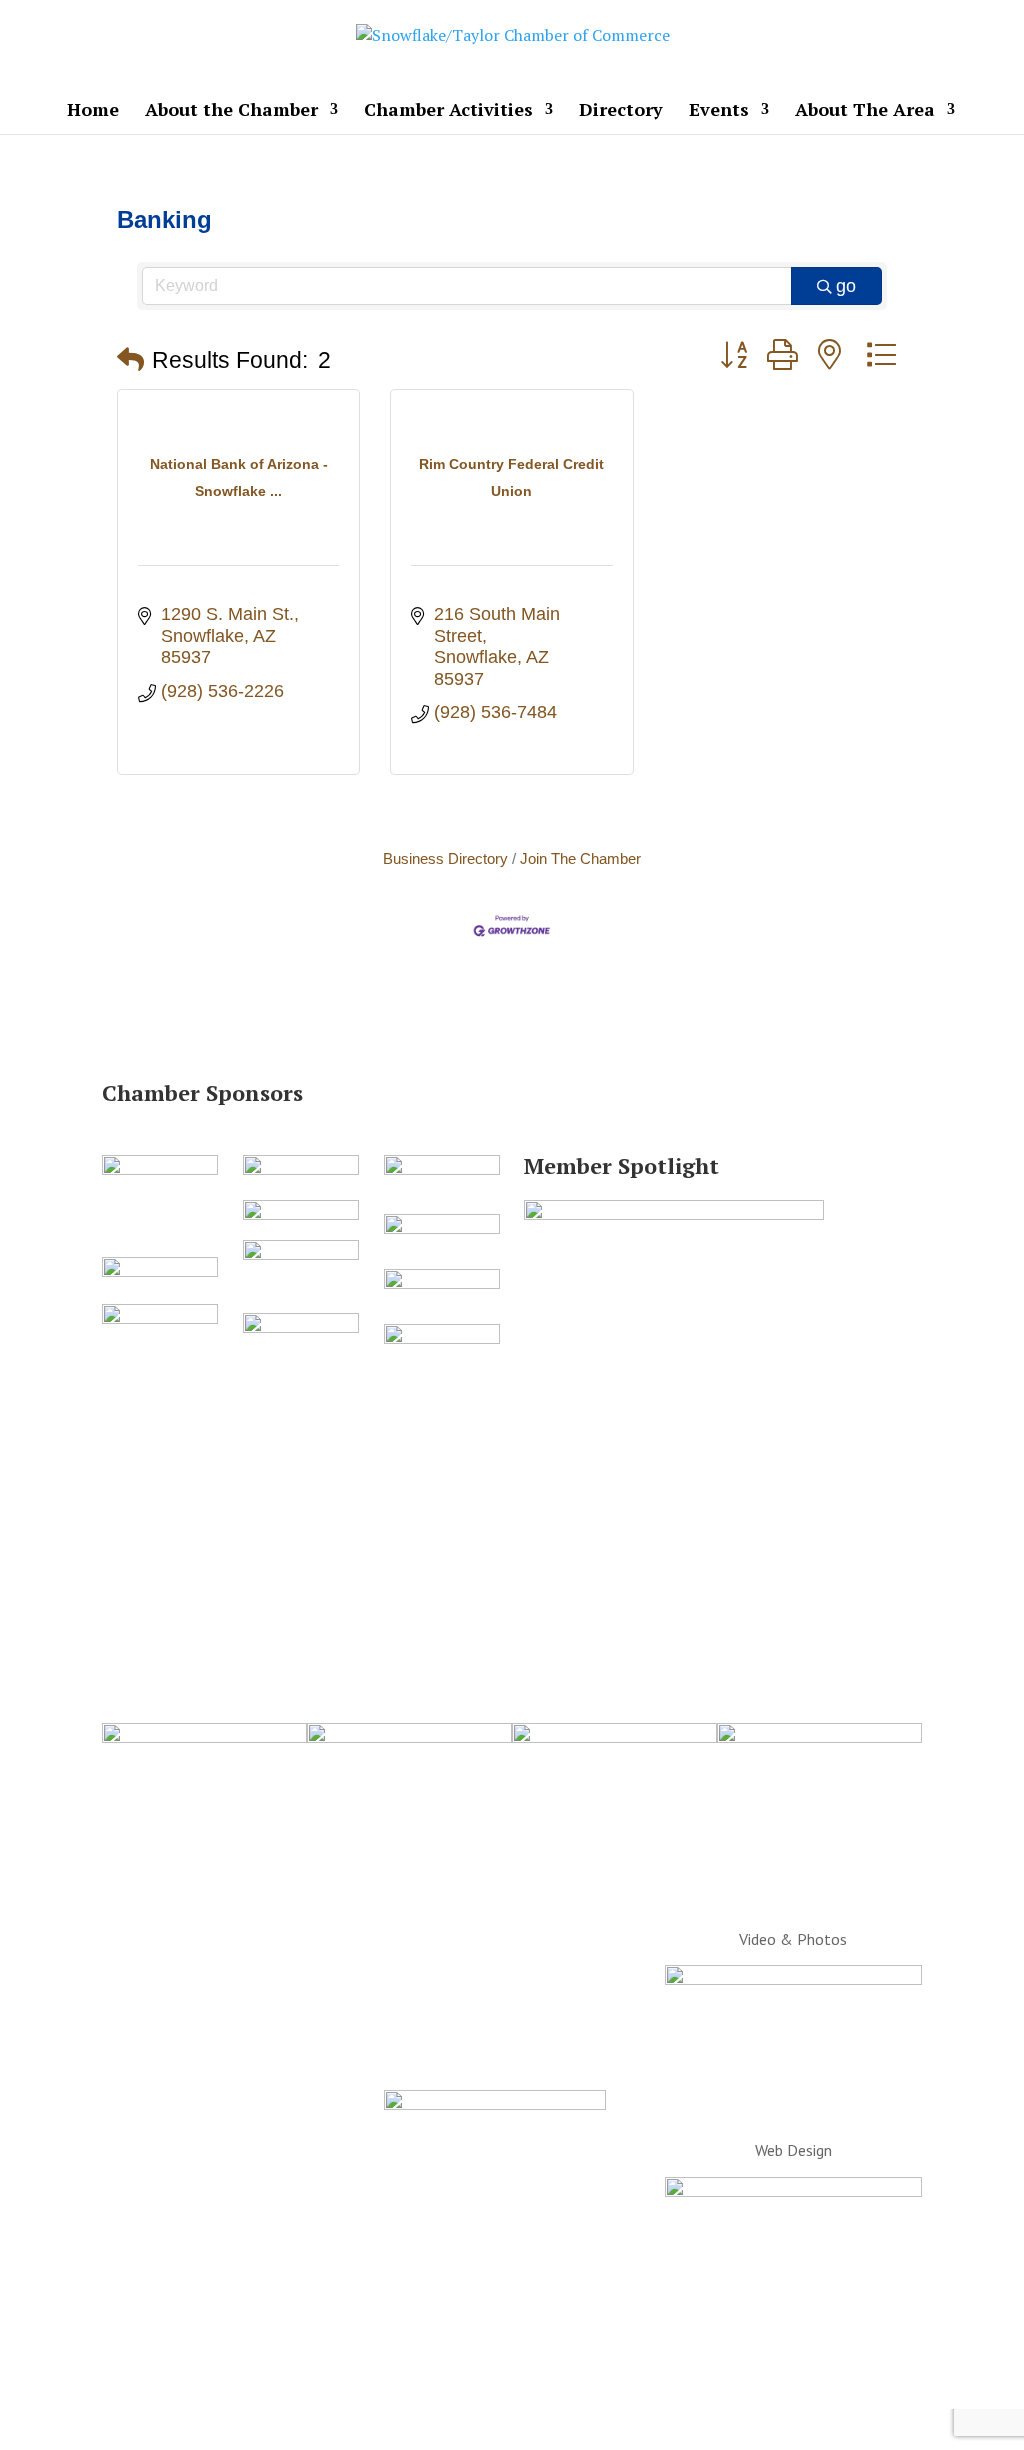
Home (93, 111)
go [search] (846, 286)
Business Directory (445, 858)
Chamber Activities (448, 111)
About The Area (865, 111)
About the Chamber (231, 111)
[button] (130, 360)
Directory (621, 111)
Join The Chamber (580, 858)
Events (719, 111)
